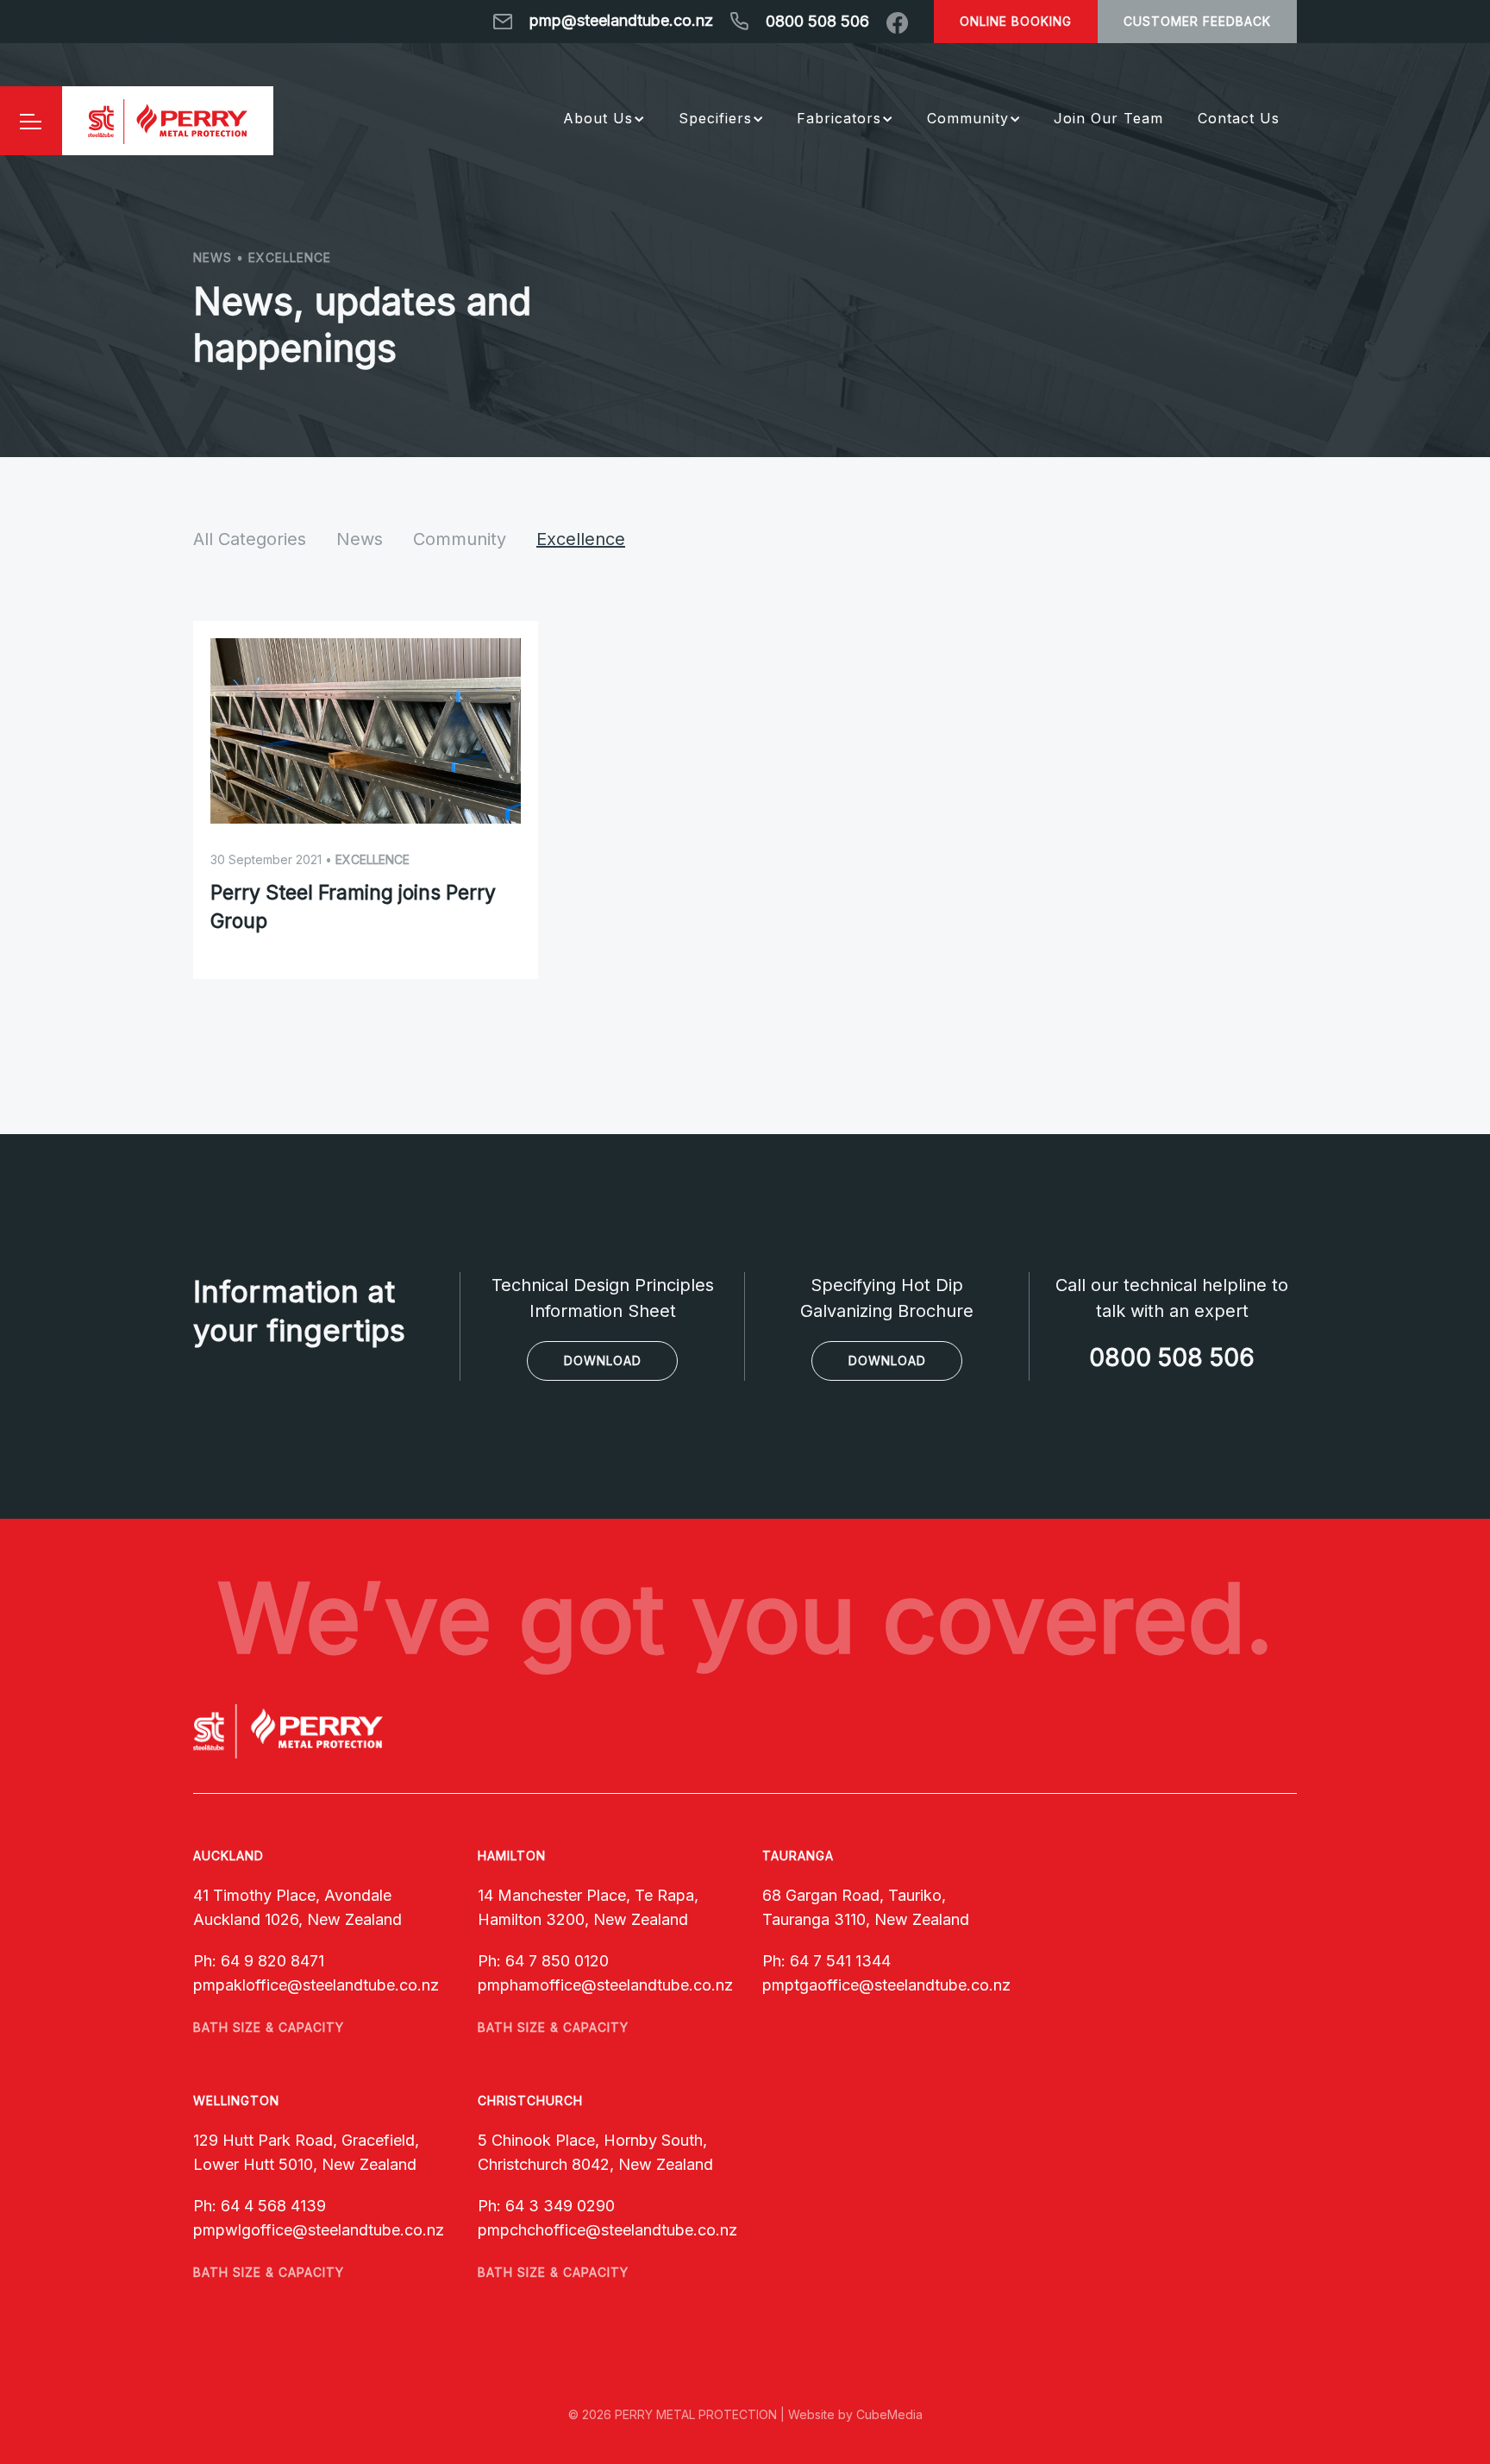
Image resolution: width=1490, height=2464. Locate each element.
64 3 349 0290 (560, 2206)
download (603, 1361)
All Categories (250, 539)
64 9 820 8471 (272, 1961)
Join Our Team (1108, 118)
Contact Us (1239, 118)
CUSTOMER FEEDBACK (1197, 21)
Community (968, 118)
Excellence (581, 539)
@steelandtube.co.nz (363, 1985)
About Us (598, 118)
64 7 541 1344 (840, 1961)
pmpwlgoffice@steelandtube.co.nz (319, 2230)
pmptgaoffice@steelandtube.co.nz (886, 1985)
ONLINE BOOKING (1016, 21)
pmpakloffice (240, 1985)
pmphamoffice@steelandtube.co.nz (605, 1985)
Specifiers (715, 118)
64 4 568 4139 (273, 2206)
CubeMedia (889, 2414)
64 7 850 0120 (557, 1961)
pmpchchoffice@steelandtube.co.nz (607, 2230)
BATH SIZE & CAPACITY (269, 2027)
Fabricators (839, 118)
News (360, 539)
